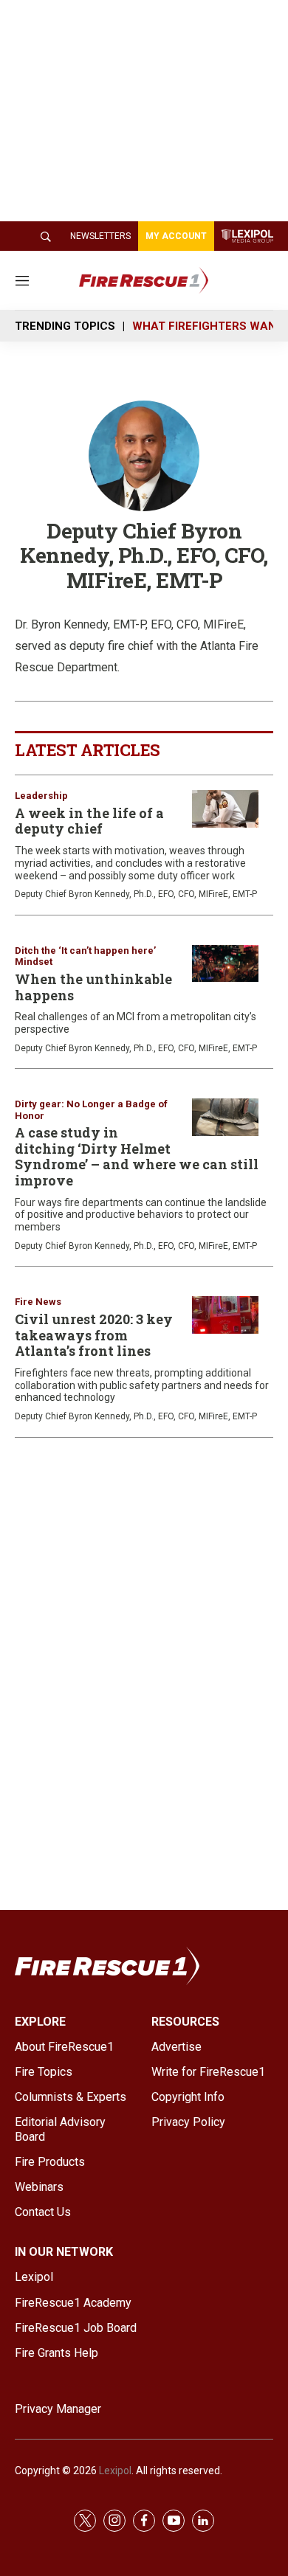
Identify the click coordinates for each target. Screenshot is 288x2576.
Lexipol (115, 2471)
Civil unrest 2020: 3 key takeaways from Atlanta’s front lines (94, 1335)
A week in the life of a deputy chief (89, 821)
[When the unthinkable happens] (225, 964)
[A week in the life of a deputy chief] (225, 809)
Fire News (38, 1302)
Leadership (41, 796)
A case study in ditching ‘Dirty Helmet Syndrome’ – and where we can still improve (137, 1156)
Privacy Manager (58, 2409)
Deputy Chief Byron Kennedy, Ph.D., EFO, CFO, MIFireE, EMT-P (136, 894)
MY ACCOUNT (176, 236)
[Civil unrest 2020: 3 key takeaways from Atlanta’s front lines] (225, 1315)
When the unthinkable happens (93, 987)
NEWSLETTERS (100, 236)
